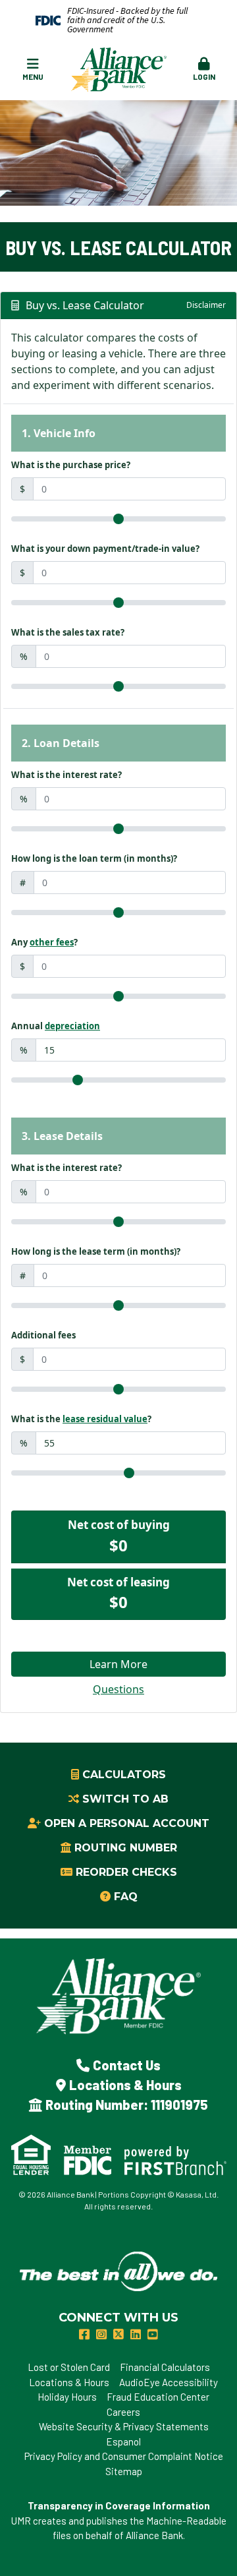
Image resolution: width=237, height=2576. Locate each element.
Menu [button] (33, 76)
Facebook (84, 2334)
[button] (203, 70)
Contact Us (127, 2065)
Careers (123, 2412)
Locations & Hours (125, 2085)
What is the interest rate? (66, 775)
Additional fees (43, 1335)
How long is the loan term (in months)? (94, 858)
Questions (118, 1689)
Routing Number (126, 1848)
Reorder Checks (126, 1872)
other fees (52, 942)
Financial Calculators (165, 2367)
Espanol (123, 2441)
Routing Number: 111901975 (127, 2105)
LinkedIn (136, 2334)
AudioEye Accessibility (169, 2382)
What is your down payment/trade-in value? (105, 549)
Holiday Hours (67, 2397)
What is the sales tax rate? (68, 632)
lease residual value (105, 1419)
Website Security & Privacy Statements (124, 2426)
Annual (56, 1026)
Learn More (118, 1664)
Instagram (101, 2334)
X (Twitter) (118, 2334)
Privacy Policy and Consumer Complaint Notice (124, 2456)
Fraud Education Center (158, 2397)
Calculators (124, 1775)
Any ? (44, 942)
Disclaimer (206, 305)
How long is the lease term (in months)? (96, 1251)
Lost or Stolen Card (69, 2367)
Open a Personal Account (127, 1823)
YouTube (153, 2334)
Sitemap (124, 2471)
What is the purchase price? (71, 465)
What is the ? (81, 1419)
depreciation (72, 1026)
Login (204, 76)
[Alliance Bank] (119, 69)
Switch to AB (125, 1799)
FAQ (126, 1897)
